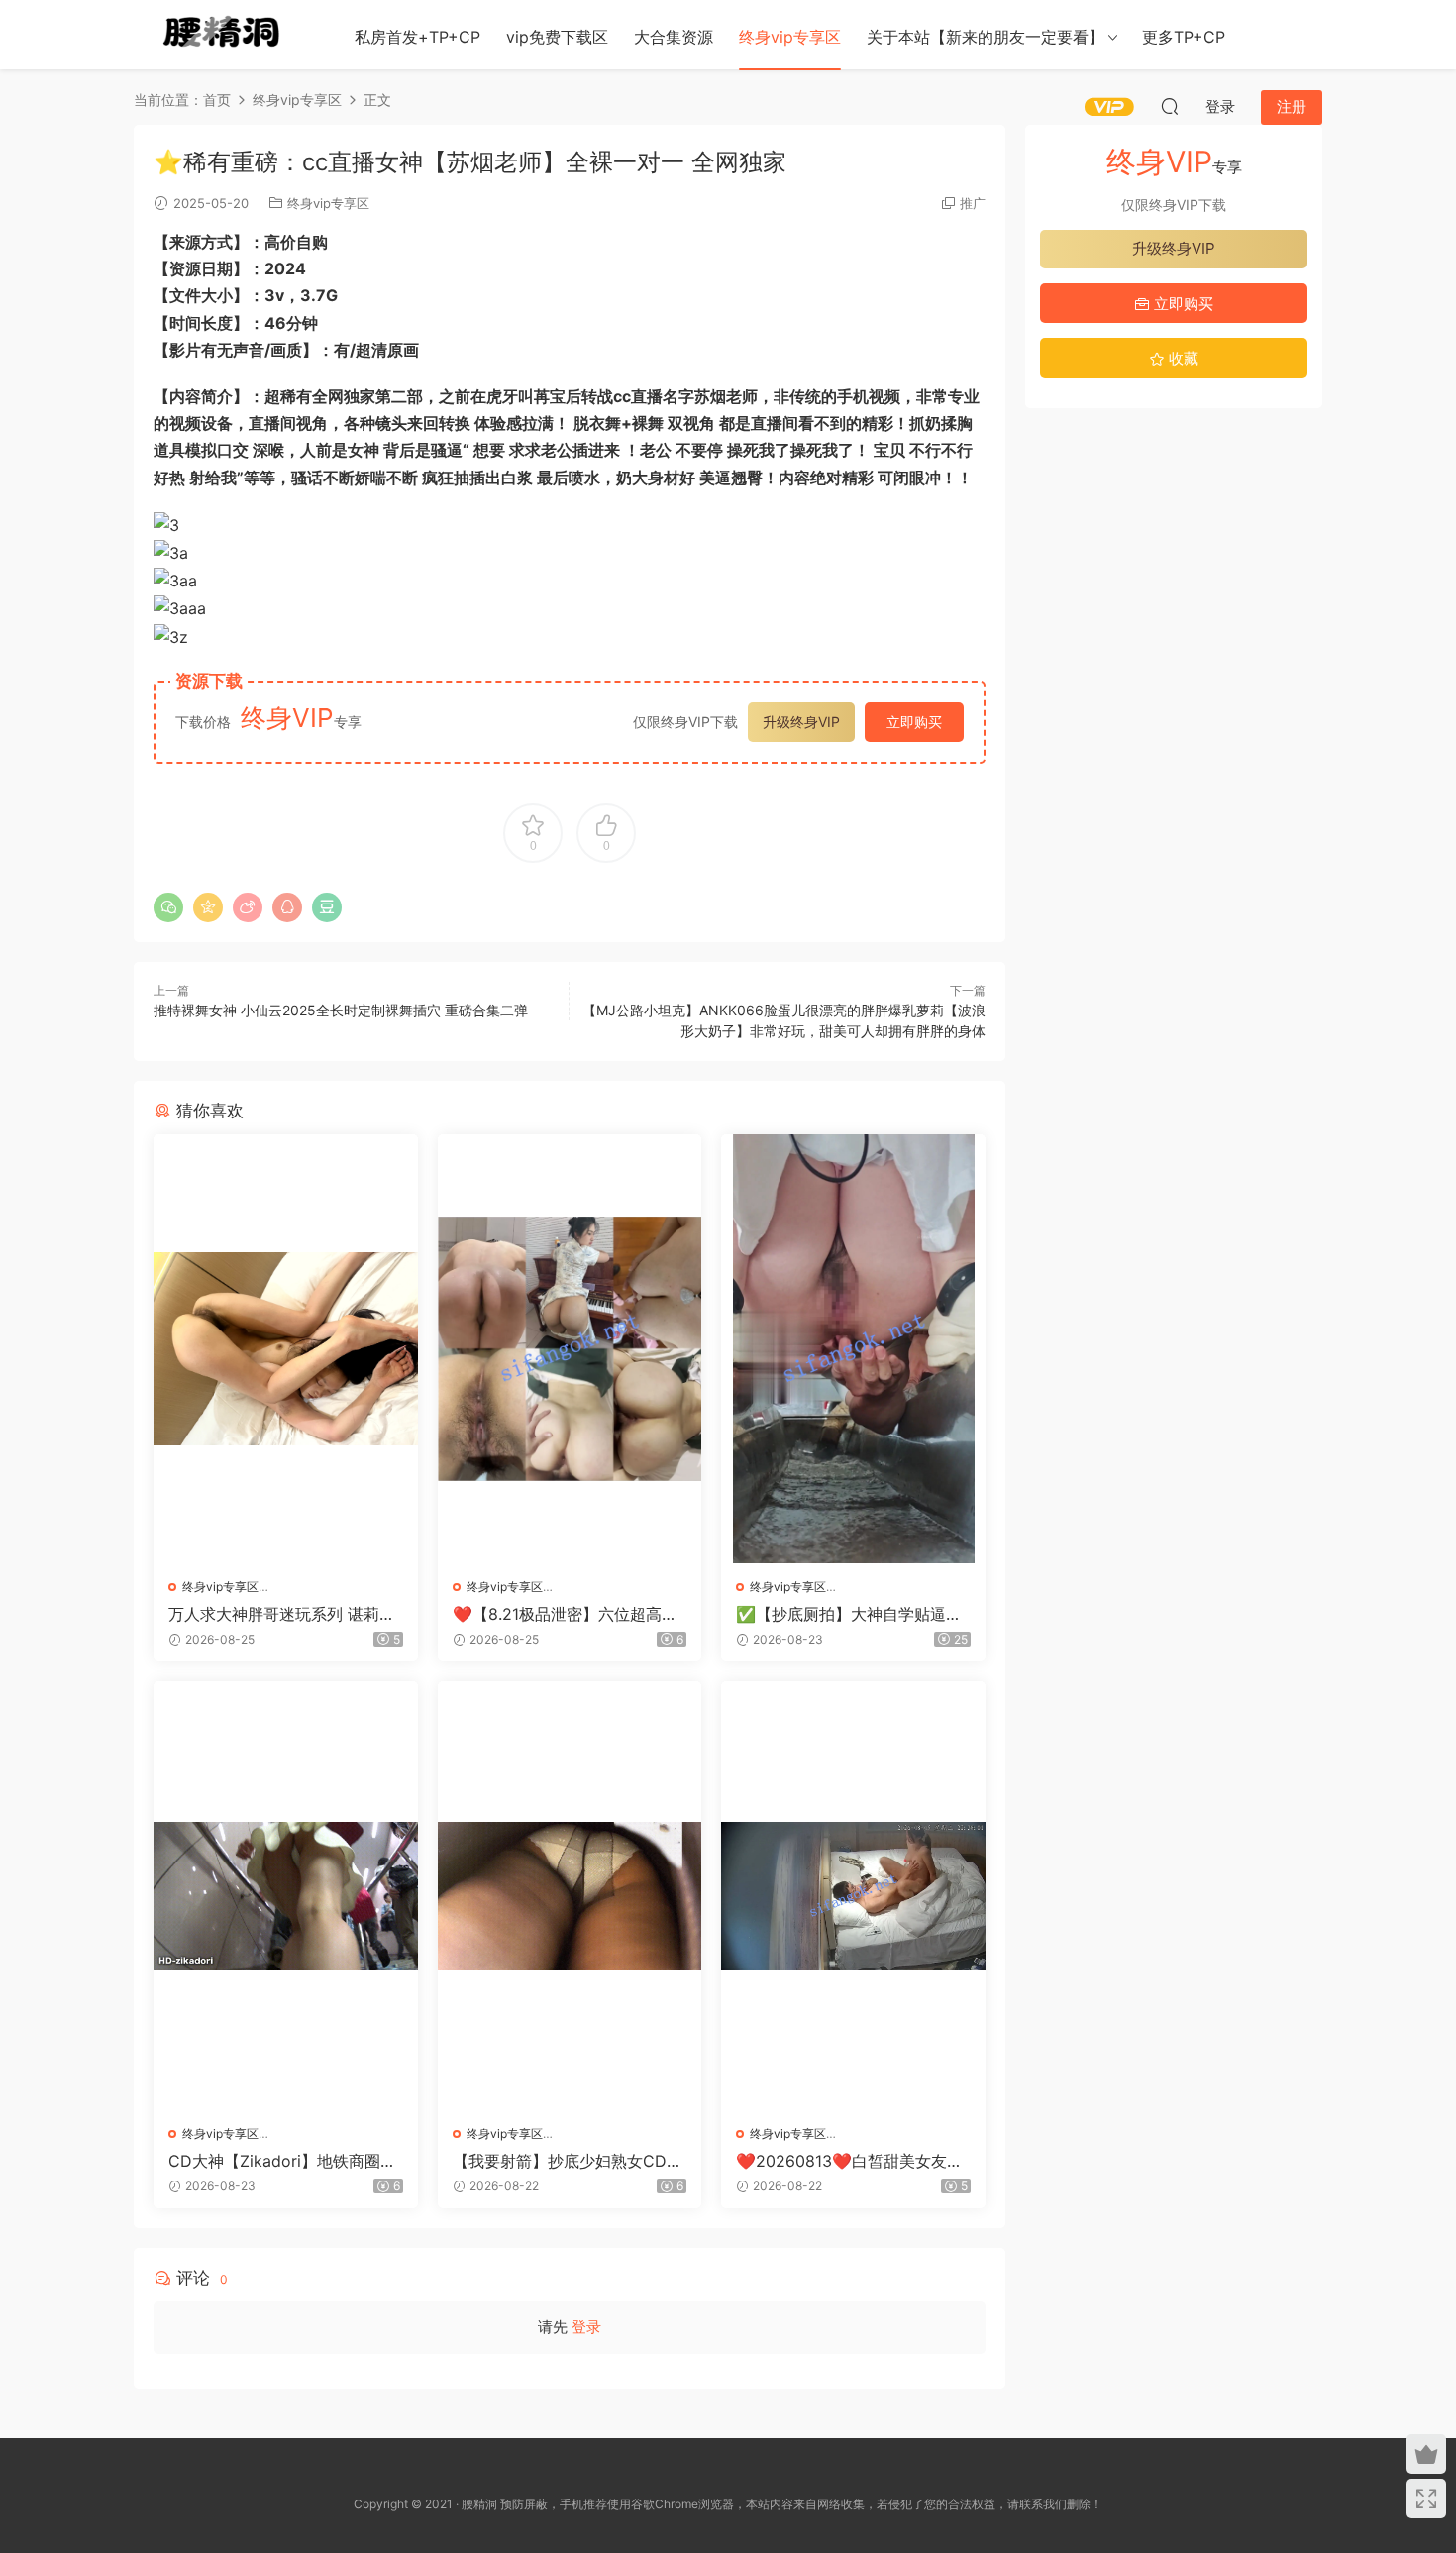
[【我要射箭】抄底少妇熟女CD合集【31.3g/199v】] (570, 1896)
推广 (973, 203)
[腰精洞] (223, 35)
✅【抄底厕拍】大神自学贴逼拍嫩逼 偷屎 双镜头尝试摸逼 (849, 1614)
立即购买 (914, 722)
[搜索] (1170, 106)
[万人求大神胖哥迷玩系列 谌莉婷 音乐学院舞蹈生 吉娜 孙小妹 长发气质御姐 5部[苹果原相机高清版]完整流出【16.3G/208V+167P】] (286, 1349)
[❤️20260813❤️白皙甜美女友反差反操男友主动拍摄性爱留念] (853, 1896)
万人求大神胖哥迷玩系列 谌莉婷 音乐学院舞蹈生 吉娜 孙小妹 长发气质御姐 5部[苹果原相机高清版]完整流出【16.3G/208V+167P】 (282, 1614)
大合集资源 (674, 37)
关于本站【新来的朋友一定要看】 (986, 37)
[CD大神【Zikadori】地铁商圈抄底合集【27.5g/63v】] (286, 1896)
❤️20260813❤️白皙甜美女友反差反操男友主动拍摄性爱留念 (849, 2161)
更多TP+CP (1184, 37)
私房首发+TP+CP (417, 37)
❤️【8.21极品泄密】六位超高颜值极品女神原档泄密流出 (565, 1614)
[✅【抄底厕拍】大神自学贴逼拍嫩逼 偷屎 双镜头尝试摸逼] (853, 1349)
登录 (586, 2327)
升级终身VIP (801, 722)
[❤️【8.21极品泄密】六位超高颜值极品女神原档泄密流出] (570, 1349)
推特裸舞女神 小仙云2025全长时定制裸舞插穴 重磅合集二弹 (341, 1010)
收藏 (1182, 358)
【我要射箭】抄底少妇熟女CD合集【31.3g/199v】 (568, 2161)
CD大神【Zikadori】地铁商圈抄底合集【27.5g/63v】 (282, 2161)
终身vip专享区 (790, 37)
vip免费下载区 (557, 37)
